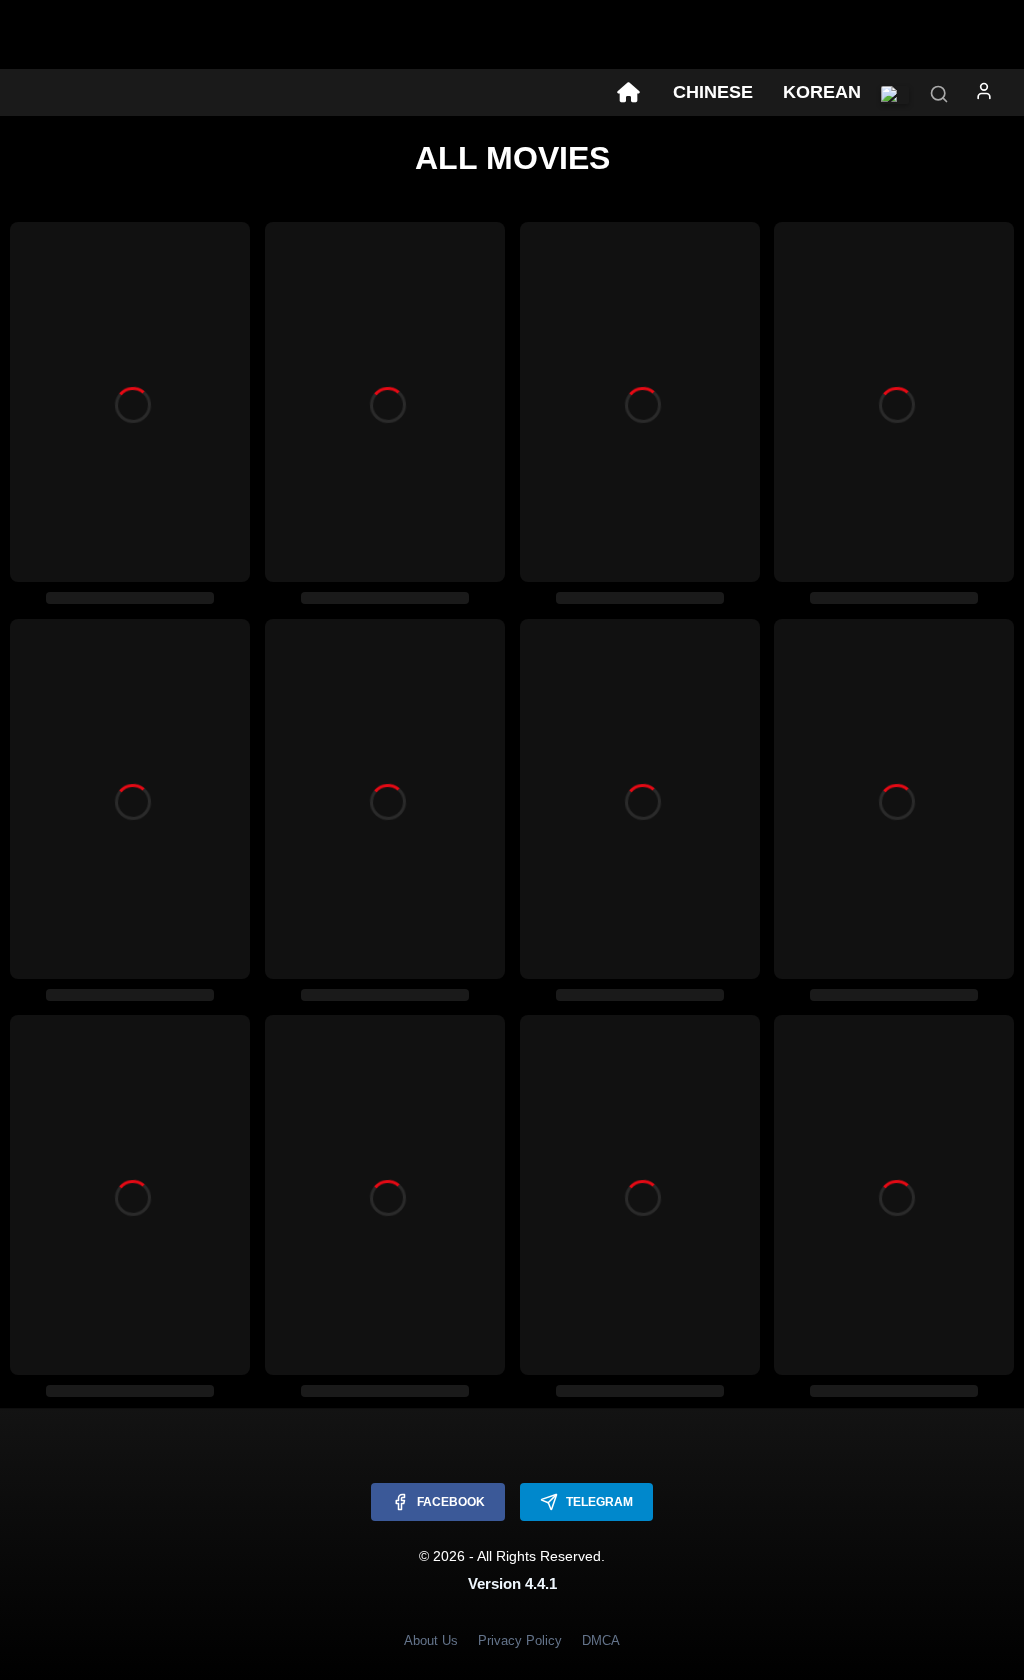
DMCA (601, 1640)
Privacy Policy (520, 1640)
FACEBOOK (451, 1502)
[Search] (939, 95)
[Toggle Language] (895, 95)
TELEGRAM (599, 1502)
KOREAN (822, 92)
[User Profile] (984, 95)
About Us (431, 1640)
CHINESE (713, 92)
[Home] (628, 93)
